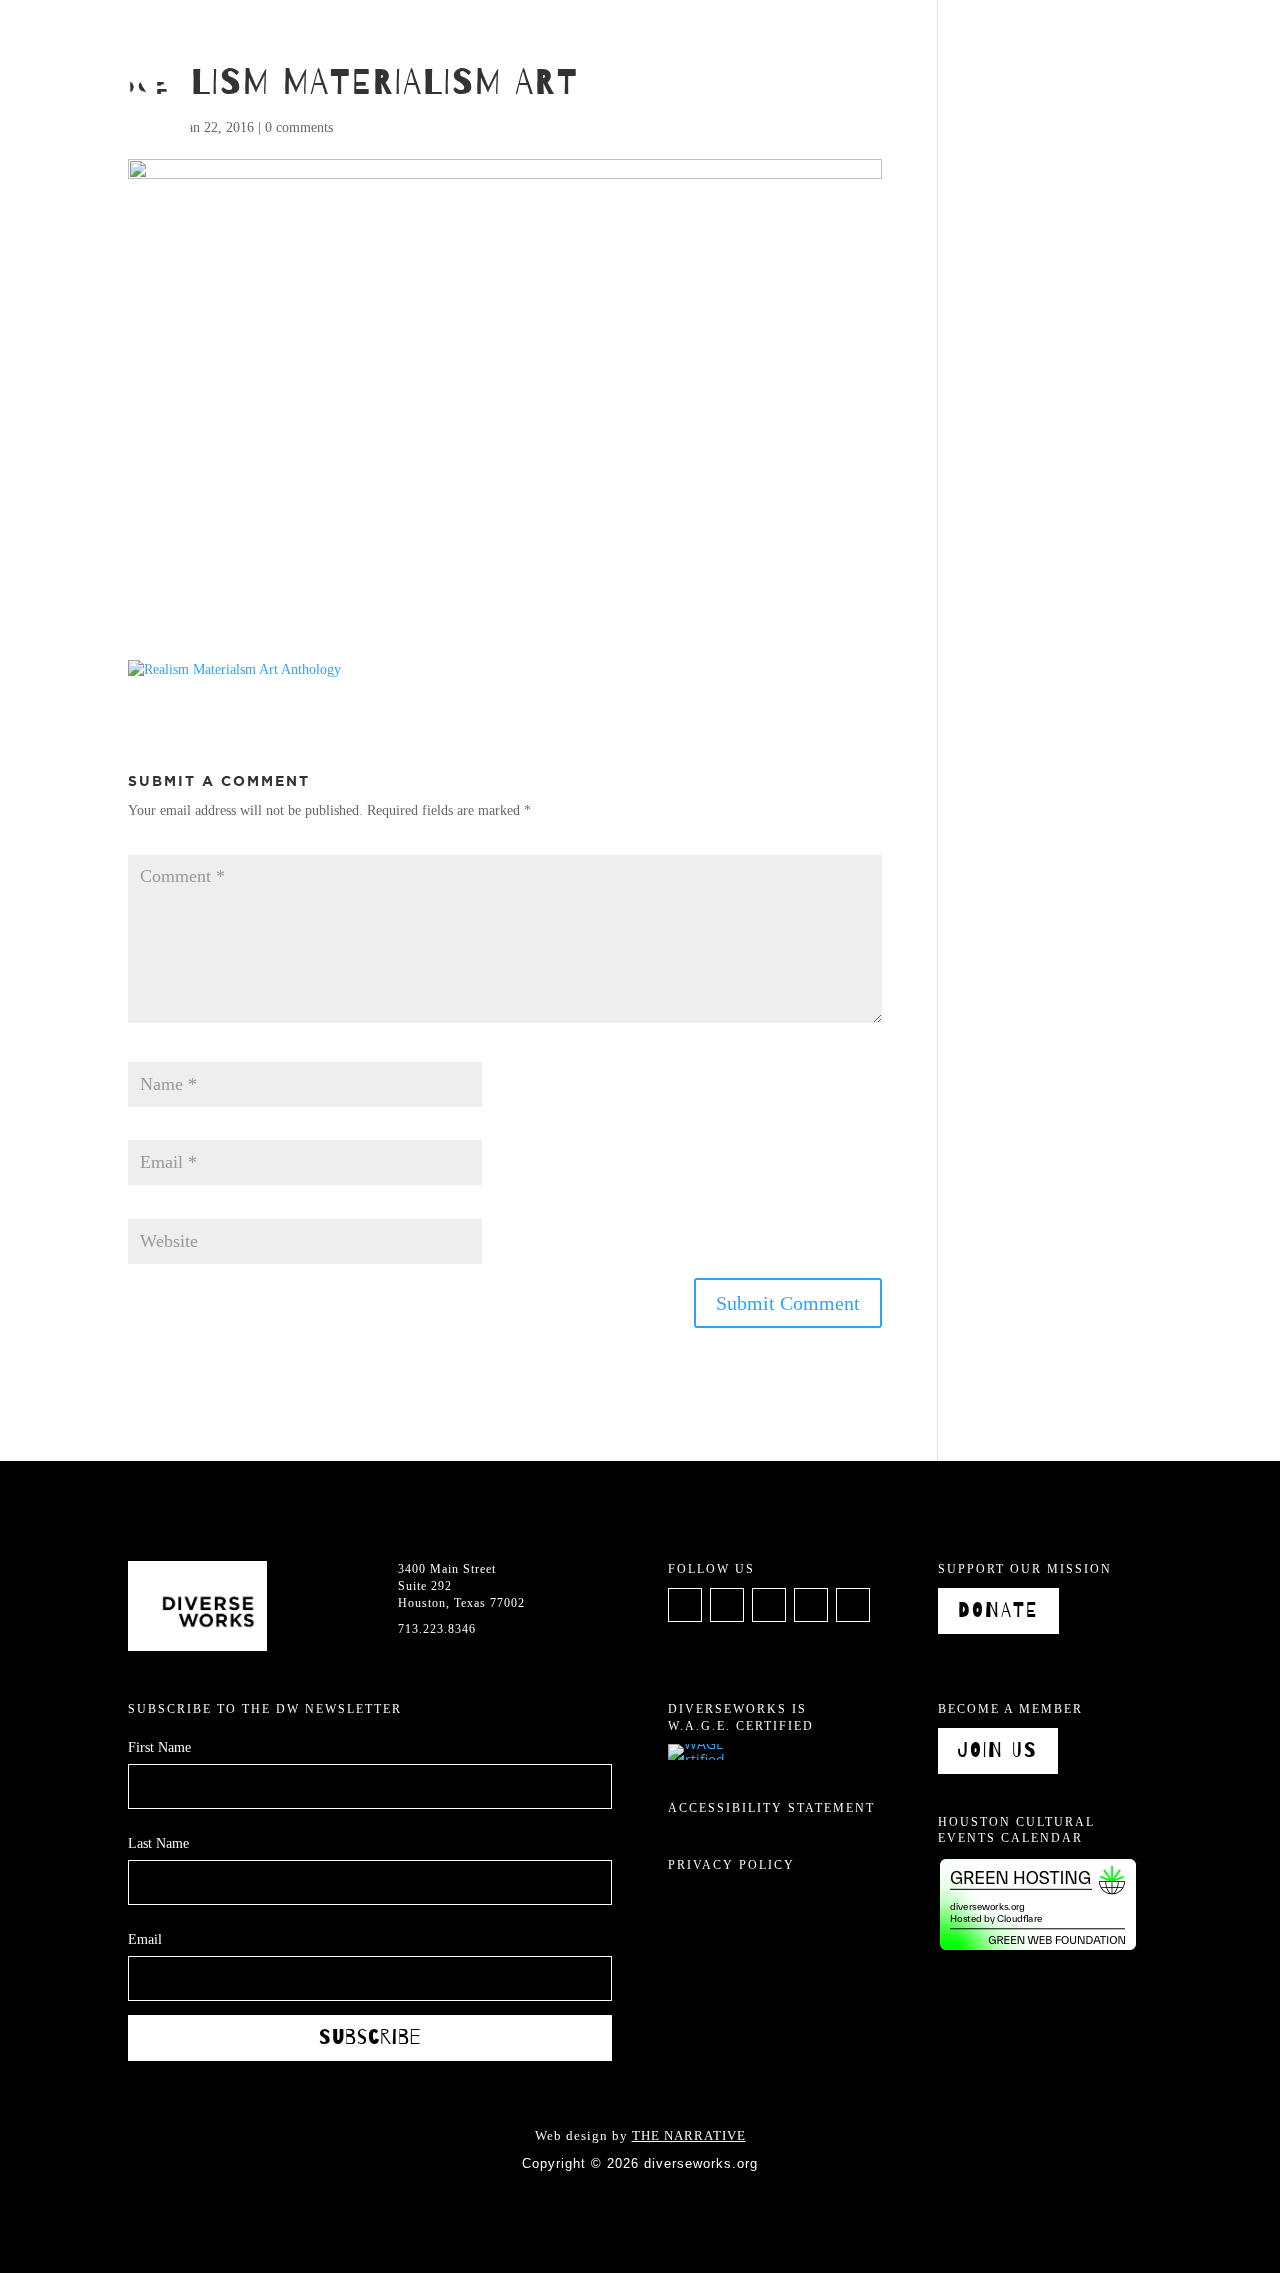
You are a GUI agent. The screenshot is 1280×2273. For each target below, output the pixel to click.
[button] (788, 1303)
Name (150, 1051)
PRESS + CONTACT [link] (1148, 40)
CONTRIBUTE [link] (999, 40)
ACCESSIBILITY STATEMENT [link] (771, 1808)
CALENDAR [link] (783, 40)
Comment (161, 844)
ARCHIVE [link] (887, 40)
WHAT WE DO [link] (527, 40)
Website (150, 1208)
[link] (95, 93)
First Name (159, 1747)
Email (150, 1130)
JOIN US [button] (998, 1750)
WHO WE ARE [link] (661, 40)
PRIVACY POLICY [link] (731, 1865)
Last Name (158, 1843)
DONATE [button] (998, 1610)
